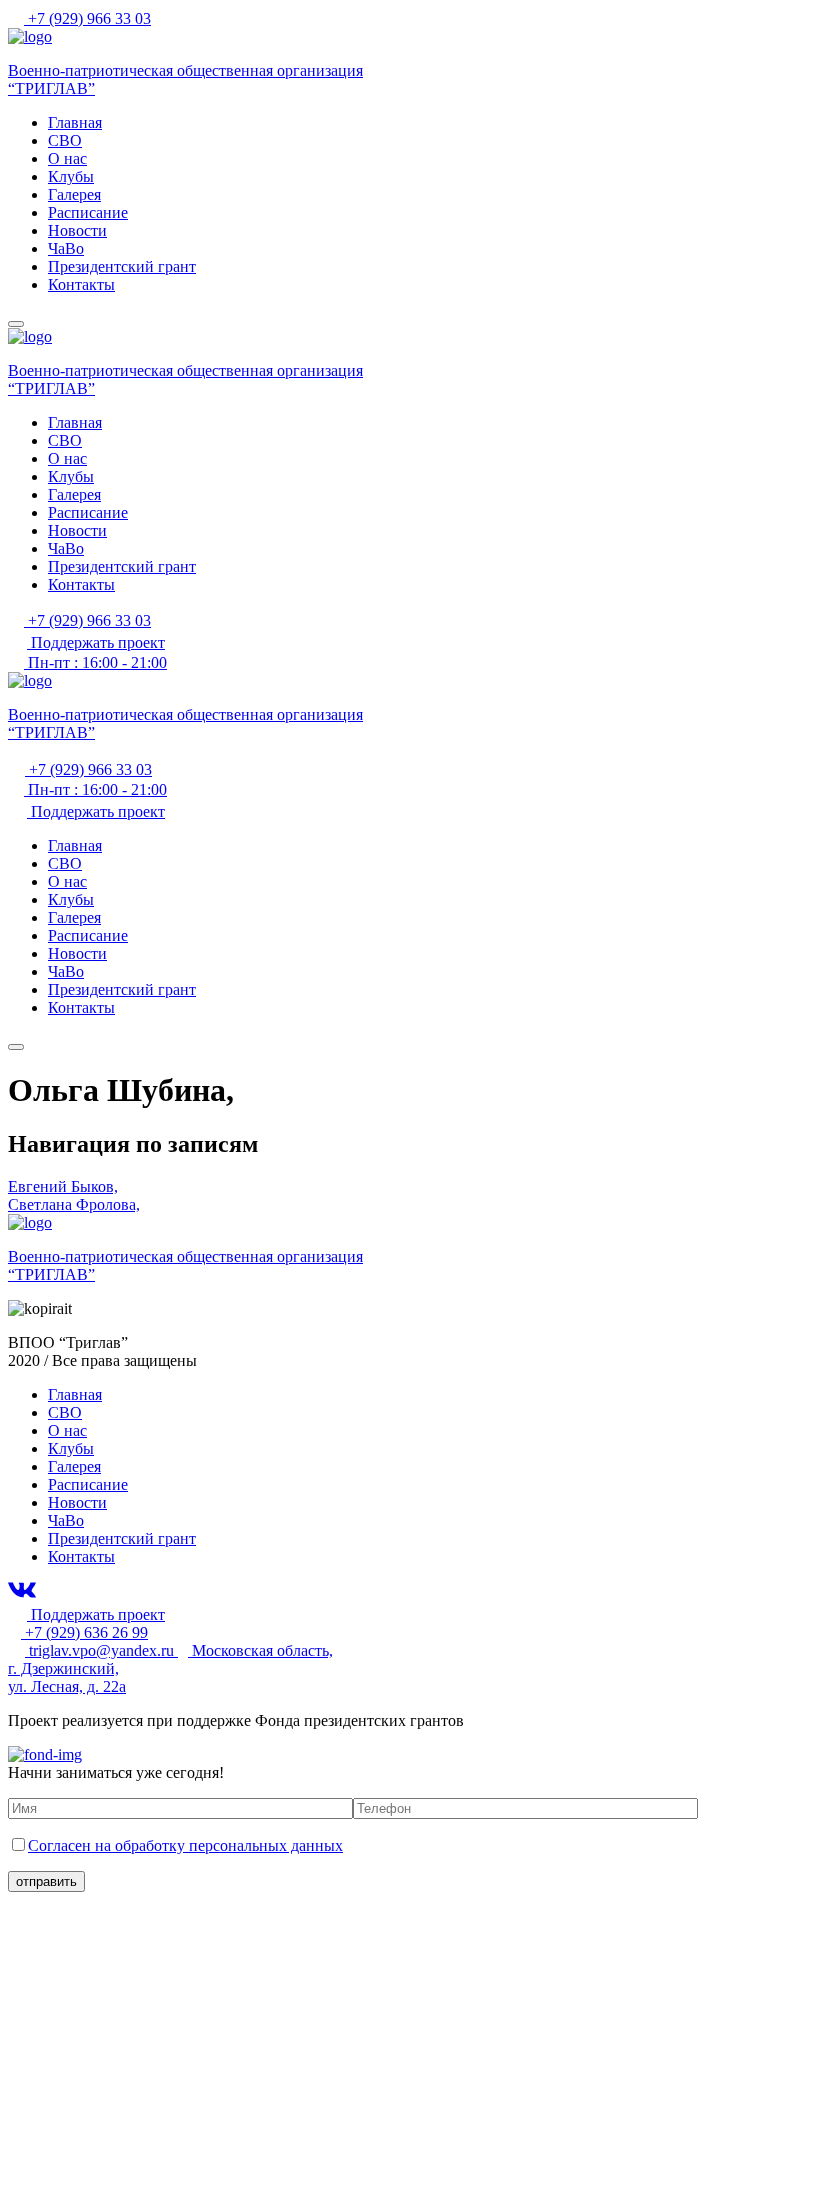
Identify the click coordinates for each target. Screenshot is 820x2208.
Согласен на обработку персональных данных (185, 1845)
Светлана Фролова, (74, 1204)
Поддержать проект (96, 642)
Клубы (71, 176)
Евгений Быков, (63, 1186)
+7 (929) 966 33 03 (87, 18)
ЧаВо (66, 248)
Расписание (88, 212)
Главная (75, 122)
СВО (65, 140)
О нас (67, 158)
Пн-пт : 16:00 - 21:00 (95, 662)
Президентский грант (122, 266)
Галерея (74, 194)
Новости (77, 230)
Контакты (81, 284)
